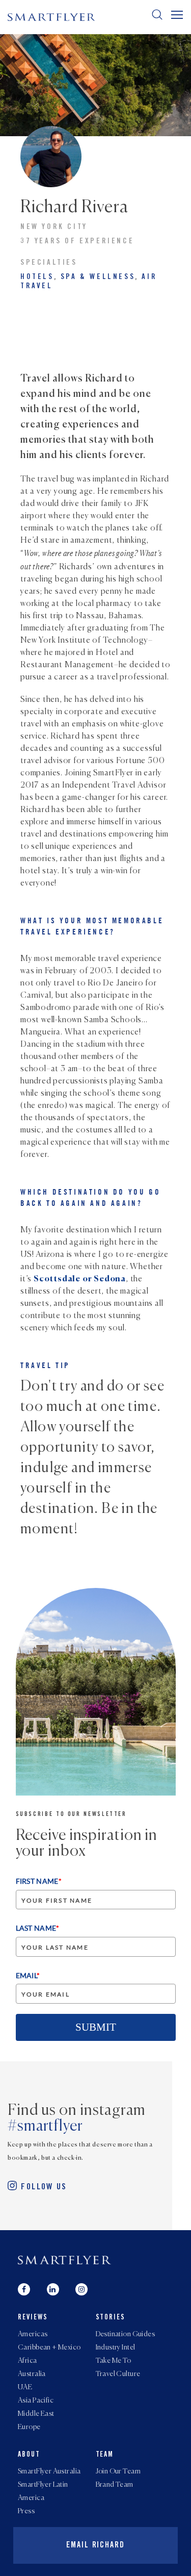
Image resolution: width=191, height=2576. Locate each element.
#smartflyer (45, 2127)
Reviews (33, 2318)
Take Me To (114, 2361)
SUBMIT (96, 2027)
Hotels (37, 277)
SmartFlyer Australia (49, 2471)
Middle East (36, 2414)
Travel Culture (118, 2374)
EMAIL (28, 1975)
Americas (33, 2334)
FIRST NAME (39, 1881)
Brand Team (115, 2485)
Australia (32, 2374)
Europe (29, 2427)
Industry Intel (116, 2347)
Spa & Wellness (98, 277)
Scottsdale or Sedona (80, 1279)
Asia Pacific (36, 2401)
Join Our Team (118, 2471)
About (29, 2455)
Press (26, 2511)
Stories (111, 2318)
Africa (28, 2361)
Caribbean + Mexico (49, 2347)
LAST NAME (38, 1928)
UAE (25, 2387)
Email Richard (95, 2545)
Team (105, 2455)
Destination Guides (126, 2334)
